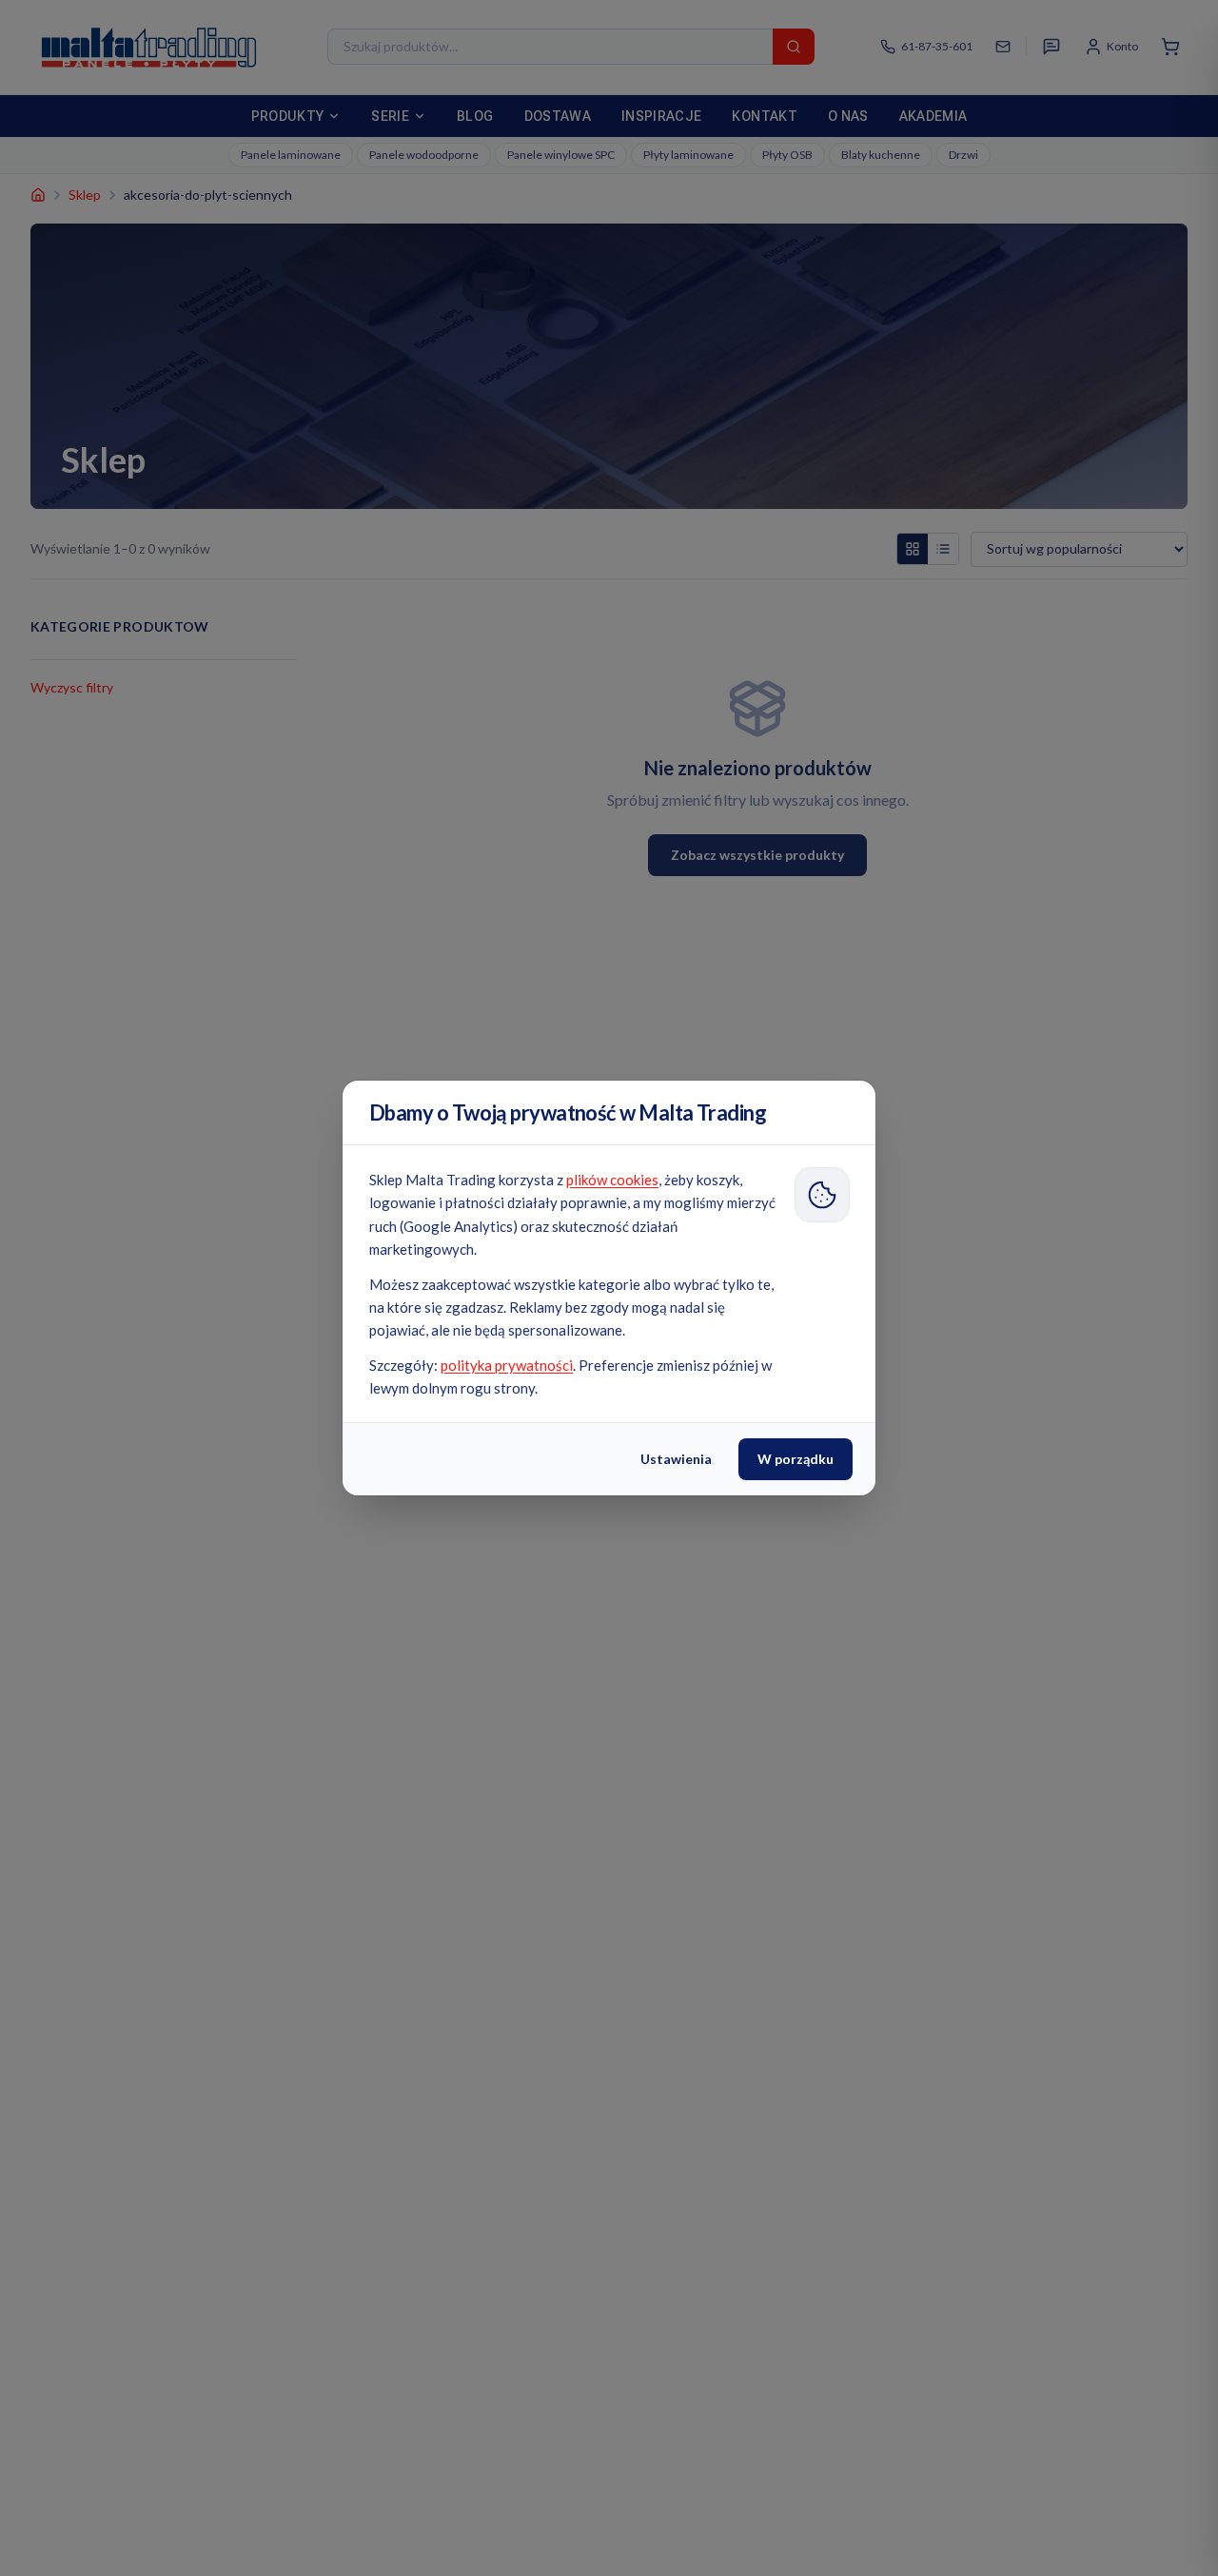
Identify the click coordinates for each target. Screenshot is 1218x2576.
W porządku (796, 1459)
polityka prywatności (507, 1365)
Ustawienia (676, 1459)
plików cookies (612, 1180)
